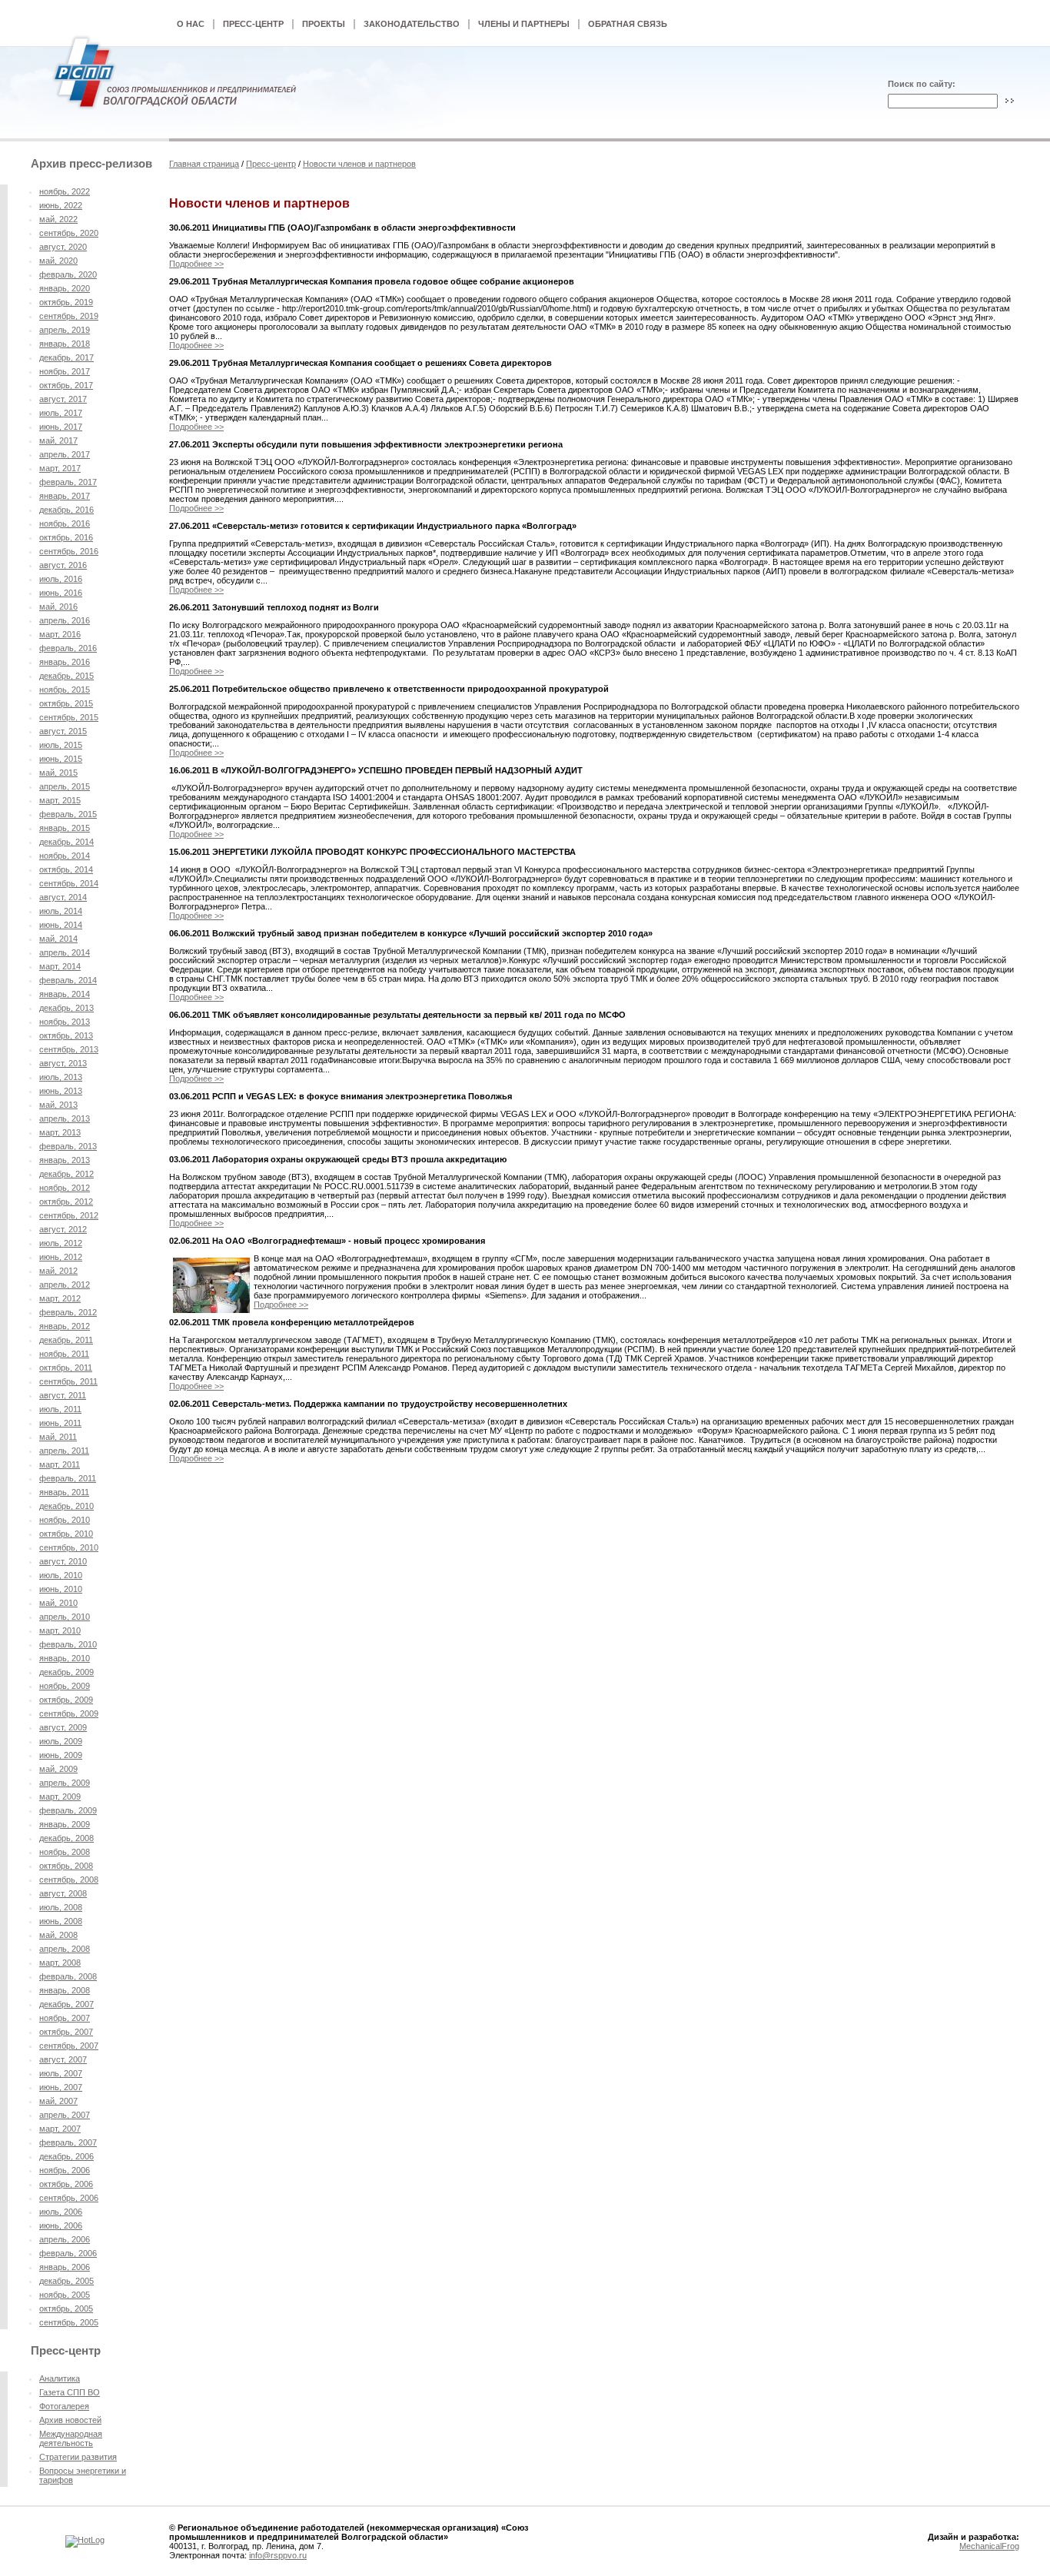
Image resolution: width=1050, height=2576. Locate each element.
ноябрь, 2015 (65, 690)
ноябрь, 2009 (65, 1686)
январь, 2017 (65, 496)
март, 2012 (60, 1298)
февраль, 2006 (68, 2253)
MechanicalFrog (989, 2546)
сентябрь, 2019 (69, 316)
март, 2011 (60, 1464)
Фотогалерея (64, 2406)
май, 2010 (58, 1603)
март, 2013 (60, 1132)
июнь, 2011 (60, 1423)
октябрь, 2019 (66, 302)
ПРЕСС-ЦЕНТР (253, 24)
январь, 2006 (65, 2267)
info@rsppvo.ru (278, 2555)
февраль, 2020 (68, 274)
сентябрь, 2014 (69, 883)
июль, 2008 (61, 1907)
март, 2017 (60, 468)
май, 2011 (58, 1437)
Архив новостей (70, 2420)
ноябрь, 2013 (65, 1022)
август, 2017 (63, 399)
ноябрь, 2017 (65, 371)
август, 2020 (63, 247)
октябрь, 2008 (66, 1866)
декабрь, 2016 (66, 510)
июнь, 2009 (61, 1755)
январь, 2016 (65, 662)
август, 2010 (63, 1561)
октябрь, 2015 (66, 703)
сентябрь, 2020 (69, 233)
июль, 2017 (61, 413)
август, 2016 (63, 565)
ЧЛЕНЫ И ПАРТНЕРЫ (524, 24)
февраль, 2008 (68, 1976)
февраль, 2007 (68, 2142)
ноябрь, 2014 (65, 856)
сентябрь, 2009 (69, 1713)
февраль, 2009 (68, 1810)
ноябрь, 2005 (65, 2295)
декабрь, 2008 (66, 1838)
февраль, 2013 (68, 1146)
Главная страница (204, 164)
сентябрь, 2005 (69, 2322)
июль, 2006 (61, 2212)
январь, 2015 (65, 828)
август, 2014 (63, 897)
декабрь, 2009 (66, 1672)
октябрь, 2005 (66, 2308)
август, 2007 (63, 2059)
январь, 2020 (65, 288)
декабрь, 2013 (66, 1008)
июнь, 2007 (61, 2087)
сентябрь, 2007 (69, 2046)
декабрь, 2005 (66, 2281)
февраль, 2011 (68, 1478)
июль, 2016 (61, 579)
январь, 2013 (65, 1160)
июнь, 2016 (61, 593)
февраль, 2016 (68, 648)
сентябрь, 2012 (69, 1215)
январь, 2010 (65, 1658)
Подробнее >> (196, 264)
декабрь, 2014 (66, 842)
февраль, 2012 (68, 1312)
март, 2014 (60, 966)
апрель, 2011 (64, 1451)
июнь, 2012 (61, 1257)
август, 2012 (63, 1229)
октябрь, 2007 (66, 2032)
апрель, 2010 (65, 1617)
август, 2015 (63, 731)
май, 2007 (58, 2101)
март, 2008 (60, 1963)
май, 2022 (58, 219)
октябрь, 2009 (66, 1700)
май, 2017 (58, 440)
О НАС (191, 24)
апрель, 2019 (65, 330)
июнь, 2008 (61, 1921)
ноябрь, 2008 (65, 1852)
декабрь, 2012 (66, 1174)
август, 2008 (63, 1893)
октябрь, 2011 (66, 1368)
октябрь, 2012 (66, 1202)
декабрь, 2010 (66, 1506)
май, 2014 (58, 939)
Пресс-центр (271, 164)
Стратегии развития (78, 2457)
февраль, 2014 (68, 980)
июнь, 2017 (61, 427)
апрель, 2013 (65, 1118)
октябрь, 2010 (66, 1534)
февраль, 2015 (68, 814)
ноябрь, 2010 (65, 1520)
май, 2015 (58, 773)
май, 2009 (58, 1769)
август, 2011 (63, 1395)
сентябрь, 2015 (69, 717)
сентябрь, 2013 (69, 1049)
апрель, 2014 (65, 952)
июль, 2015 (61, 745)
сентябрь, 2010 (69, 1547)
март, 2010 (60, 1630)
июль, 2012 (61, 1243)
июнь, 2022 (61, 205)
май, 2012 (58, 1271)
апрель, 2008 (65, 1949)
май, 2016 (58, 607)
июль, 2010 (61, 1575)
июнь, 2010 (61, 1589)
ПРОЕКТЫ (324, 24)
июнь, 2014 (61, 925)
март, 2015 (60, 800)
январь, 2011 (64, 1492)
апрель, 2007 (65, 2115)
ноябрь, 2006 (65, 2170)
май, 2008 (58, 1935)
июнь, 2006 (61, 2225)
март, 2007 (60, 2129)
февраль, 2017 (68, 482)
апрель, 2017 (65, 454)
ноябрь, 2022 (65, 191)
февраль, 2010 (68, 1644)
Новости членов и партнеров (359, 164)
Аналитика (60, 2378)
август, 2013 (63, 1063)
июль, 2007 (61, 2073)
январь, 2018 (65, 344)
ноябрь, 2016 (65, 524)
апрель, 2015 (65, 786)
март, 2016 (60, 634)
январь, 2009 (65, 1824)
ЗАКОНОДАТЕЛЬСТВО (412, 24)
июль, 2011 (60, 1409)
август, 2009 (63, 1727)
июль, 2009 (61, 1741)
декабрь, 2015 (66, 676)
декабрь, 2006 (66, 2156)
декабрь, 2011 (66, 1340)
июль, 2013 (61, 1077)
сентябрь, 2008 (69, 1880)
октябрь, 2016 (66, 537)
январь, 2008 (65, 1990)
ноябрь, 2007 (65, 2018)
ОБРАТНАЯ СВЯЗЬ (628, 24)
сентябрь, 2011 (68, 1381)
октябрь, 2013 (66, 1035)
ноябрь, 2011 (64, 1354)
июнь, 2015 (61, 759)
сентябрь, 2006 (69, 2198)
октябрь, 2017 (66, 385)
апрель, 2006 (65, 2239)
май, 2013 (58, 1105)
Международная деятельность (71, 2438)
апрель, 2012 (65, 1285)
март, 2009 (60, 1797)
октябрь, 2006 (66, 2184)
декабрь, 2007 (66, 2004)
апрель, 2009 (65, 1783)
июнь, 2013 (61, 1091)
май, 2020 (58, 261)
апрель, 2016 (65, 620)
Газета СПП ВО (70, 2392)
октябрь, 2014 (66, 869)
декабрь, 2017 (66, 357)
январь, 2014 (65, 994)
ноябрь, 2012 (65, 1188)
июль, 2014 (61, 911)
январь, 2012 (65, 1326)
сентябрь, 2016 (69, 551)
